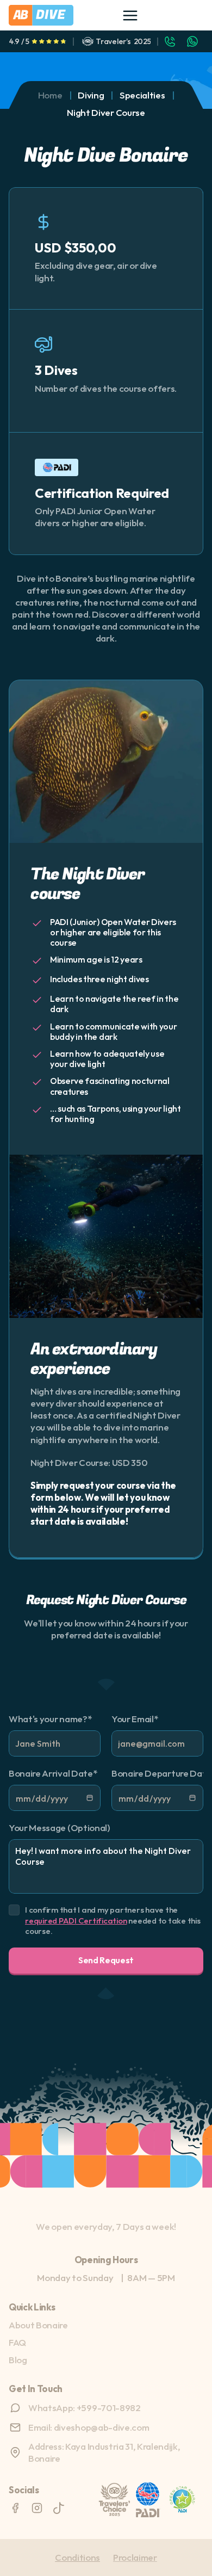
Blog (18, 2360)
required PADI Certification (76, 1921)
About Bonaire (38, 2325)
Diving (91, 95)
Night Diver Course (106, 112)
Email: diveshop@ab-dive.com (89, 2427)
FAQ (17, 2342)
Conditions (77, 2557)
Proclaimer (135, 2557)
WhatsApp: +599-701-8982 (85, 2408)
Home (50, 95)
